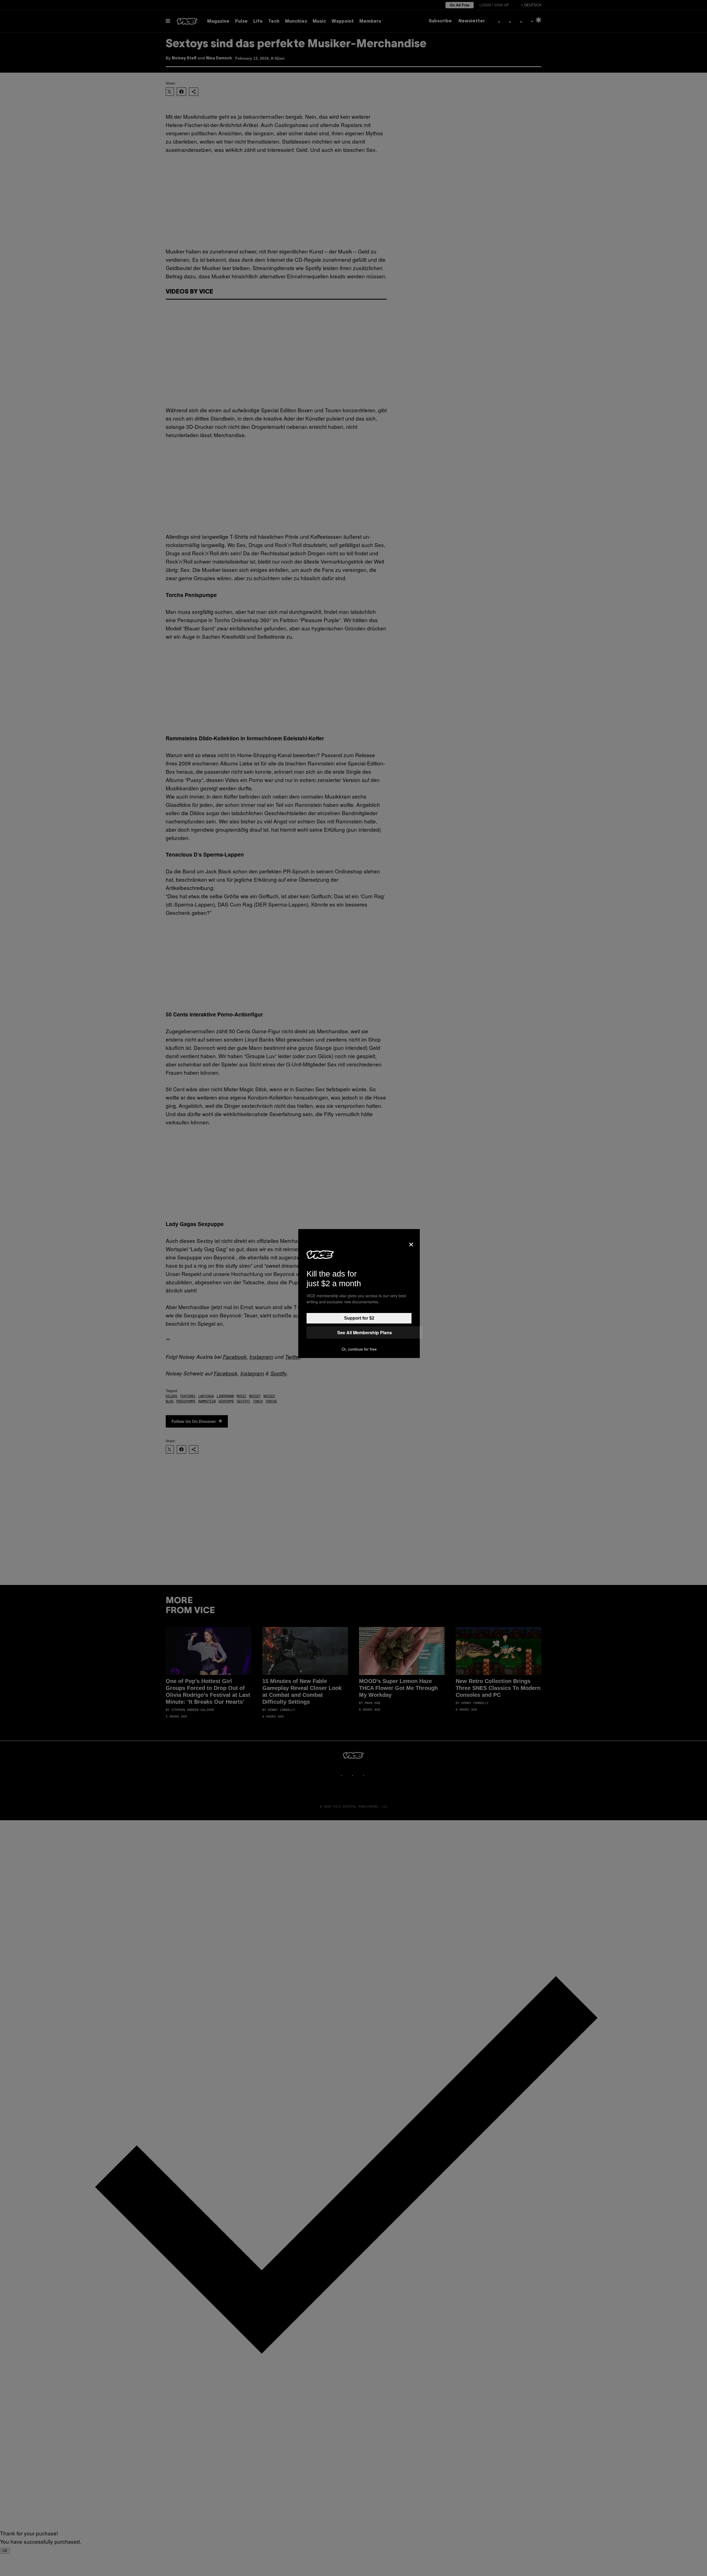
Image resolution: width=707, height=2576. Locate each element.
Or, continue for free (359, 1349)
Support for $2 (359, 1318)
